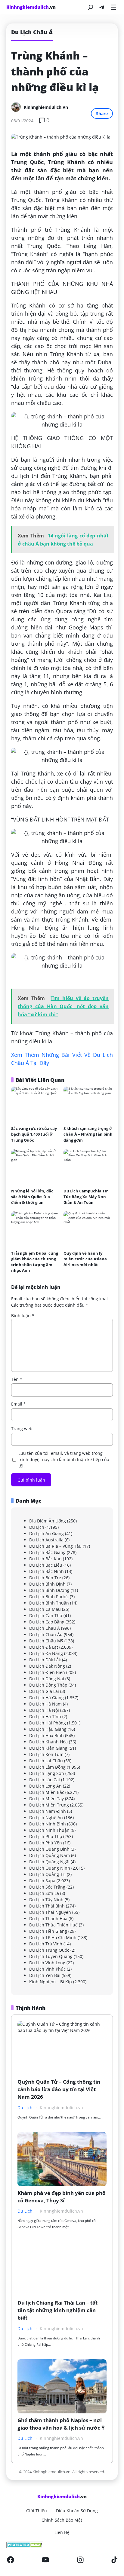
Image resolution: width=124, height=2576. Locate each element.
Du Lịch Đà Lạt (44, 1647)
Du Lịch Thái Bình (47, 1906)
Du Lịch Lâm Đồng (47, 1767)
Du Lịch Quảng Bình (49, 1849)
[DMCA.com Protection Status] (62, 2545)
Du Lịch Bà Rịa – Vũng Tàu (55, 1546)
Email (19, 1404)
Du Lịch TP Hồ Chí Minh (53, 1937)
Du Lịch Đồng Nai (47, 1679)
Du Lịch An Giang (46, 1533)
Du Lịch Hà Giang (46, 1698)
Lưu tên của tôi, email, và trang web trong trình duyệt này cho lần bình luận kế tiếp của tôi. (64, 1459)
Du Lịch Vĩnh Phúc (47, 1969)
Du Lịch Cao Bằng (47, 1622)
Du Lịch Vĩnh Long (47, 1963)
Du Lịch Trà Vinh (46, 1944)
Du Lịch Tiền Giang (48, 1931)
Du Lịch (37, 1527)
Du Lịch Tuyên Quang (51, 1956)
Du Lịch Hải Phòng (48, 1723)
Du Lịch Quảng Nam (50, 1855)
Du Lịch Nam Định (48, 1811)
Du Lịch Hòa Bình (46, 1735)
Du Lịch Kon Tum (46, 1754)
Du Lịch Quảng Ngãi (49, 1862)
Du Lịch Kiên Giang (48, 1748)
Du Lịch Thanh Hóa (48, 1918)
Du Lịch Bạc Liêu (46, 1565)
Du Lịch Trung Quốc (49, 1950)
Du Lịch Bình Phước (49, 1597)
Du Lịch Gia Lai (44, 1691)
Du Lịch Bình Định (47, 1584)
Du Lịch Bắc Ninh (46, 1571)
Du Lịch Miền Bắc (47, 1792)
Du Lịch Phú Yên (46, 1843)
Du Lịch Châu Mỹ (46, 1641)
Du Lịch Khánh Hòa (48, 1742)
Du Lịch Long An (45, 1786)
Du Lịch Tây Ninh (46, 1900)
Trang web (22, 1429)
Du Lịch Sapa (42, 1881)
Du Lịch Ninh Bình (48, 1824)
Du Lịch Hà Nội (44, 1710)
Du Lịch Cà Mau (45, 1609)
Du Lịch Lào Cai (45, 1780)
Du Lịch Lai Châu (46, 1761)
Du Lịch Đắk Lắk (45, 1660)
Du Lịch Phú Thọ (46, 1836)
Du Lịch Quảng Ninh (50, 1868)
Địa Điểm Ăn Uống (48, 1521)
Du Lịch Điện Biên (47, 1672)
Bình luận (23, 1316)
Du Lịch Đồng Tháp (48, 1685)
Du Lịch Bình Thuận (49, 1603)
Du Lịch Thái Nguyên (50, 1912)
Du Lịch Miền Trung (49, 1805)
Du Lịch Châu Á (45, 1628)
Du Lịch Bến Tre (45, 1578)
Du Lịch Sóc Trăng (47, 1887)
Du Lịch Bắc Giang (47, 1552)
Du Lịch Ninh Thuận (49, 1830)
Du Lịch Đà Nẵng (46, 1653)
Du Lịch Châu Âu (46, 1634)
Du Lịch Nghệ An (46, 1817)
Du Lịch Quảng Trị (47, 1874)
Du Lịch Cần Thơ (46, 1615)
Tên (17, 1379)
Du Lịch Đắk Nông (47, 1666)
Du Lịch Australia (46, 1540)
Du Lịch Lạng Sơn (47, 1773)
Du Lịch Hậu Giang (48, 1729)
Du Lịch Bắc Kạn (45, 1559)
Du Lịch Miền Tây (46, 1799)
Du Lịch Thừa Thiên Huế (53, 1925)
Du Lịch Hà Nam (45, 1704)
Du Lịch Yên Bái (45, 1975)
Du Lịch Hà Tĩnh (45, 1716)
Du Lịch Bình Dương (49, 1590)
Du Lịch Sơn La (44, 1893)
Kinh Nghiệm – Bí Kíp (51, 1982)
